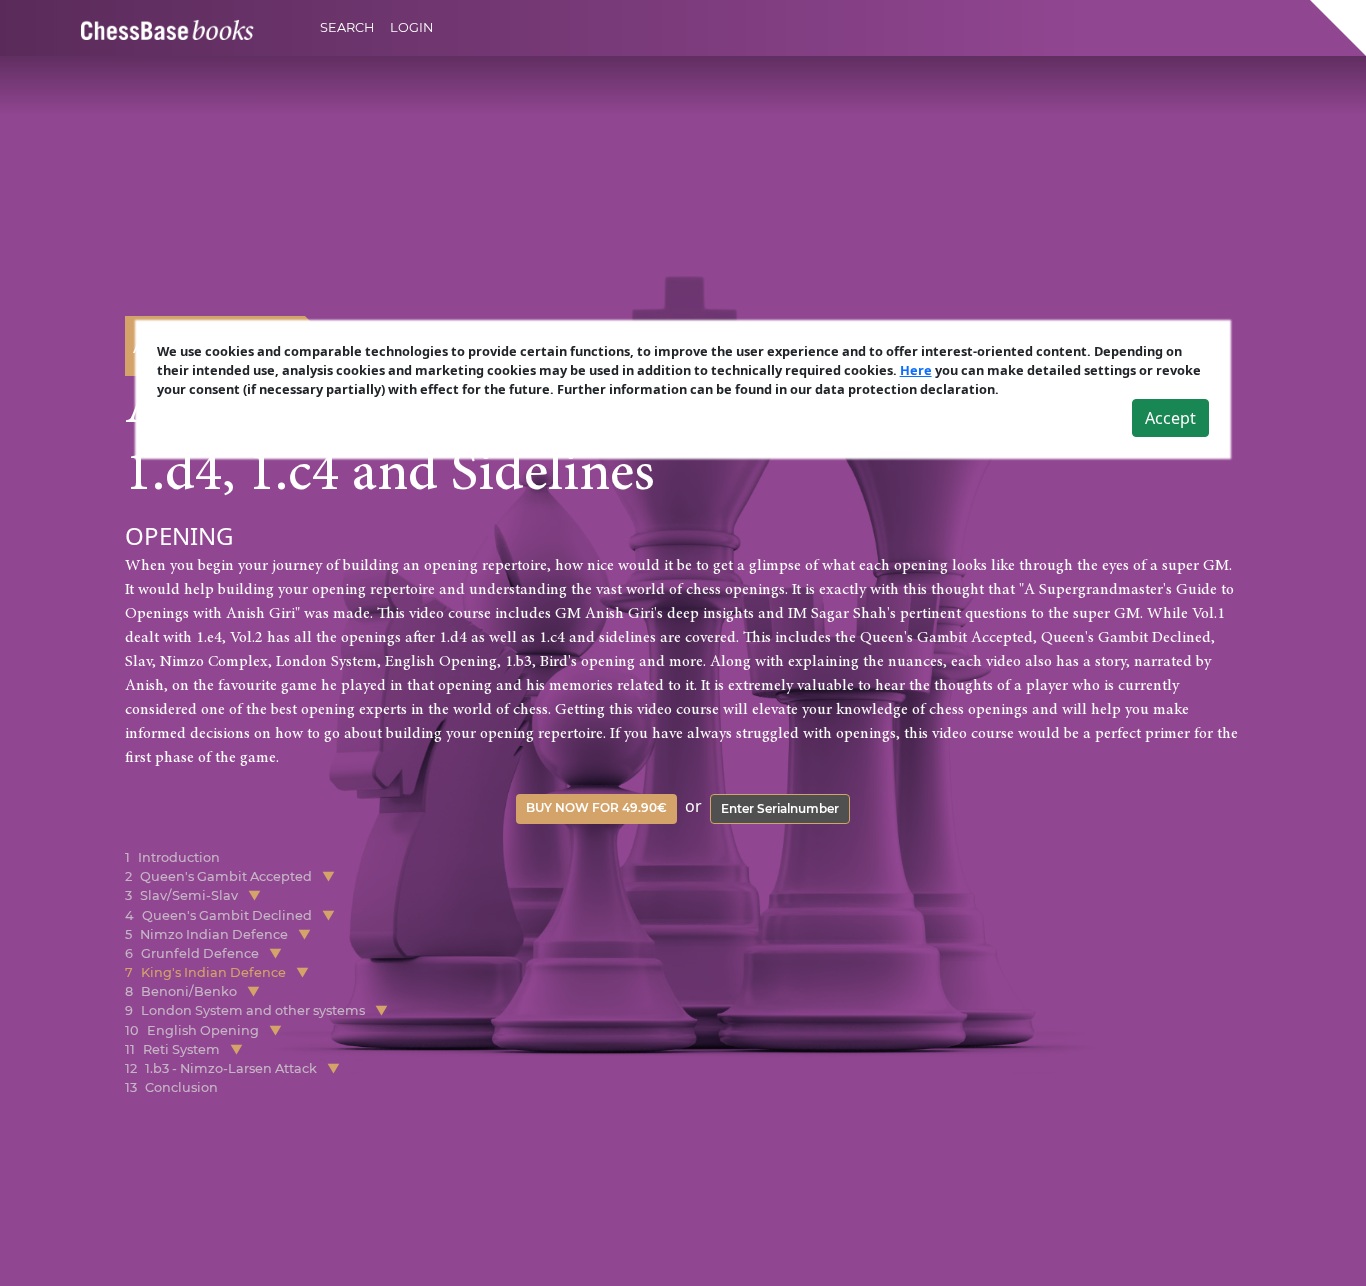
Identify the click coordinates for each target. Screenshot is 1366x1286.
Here (916, 370)
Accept (1170, 418)
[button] (328, 876)
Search (347, 27)
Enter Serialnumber (780, 808)
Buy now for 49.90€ (596, 807)
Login (411, 27)
